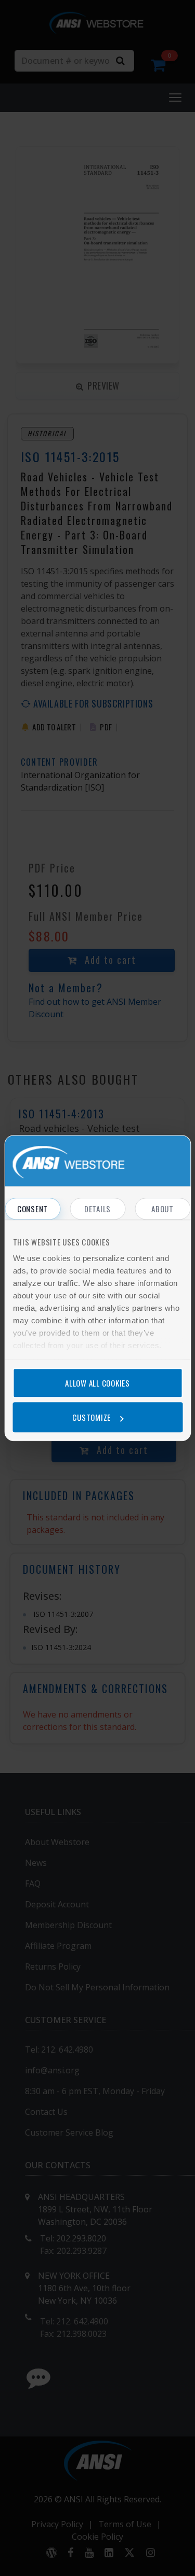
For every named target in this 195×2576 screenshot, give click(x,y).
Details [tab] (97, 1209)
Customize (92, 1417)
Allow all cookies (97, 1383)
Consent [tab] (32, 1209)
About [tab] (162, 1209)
